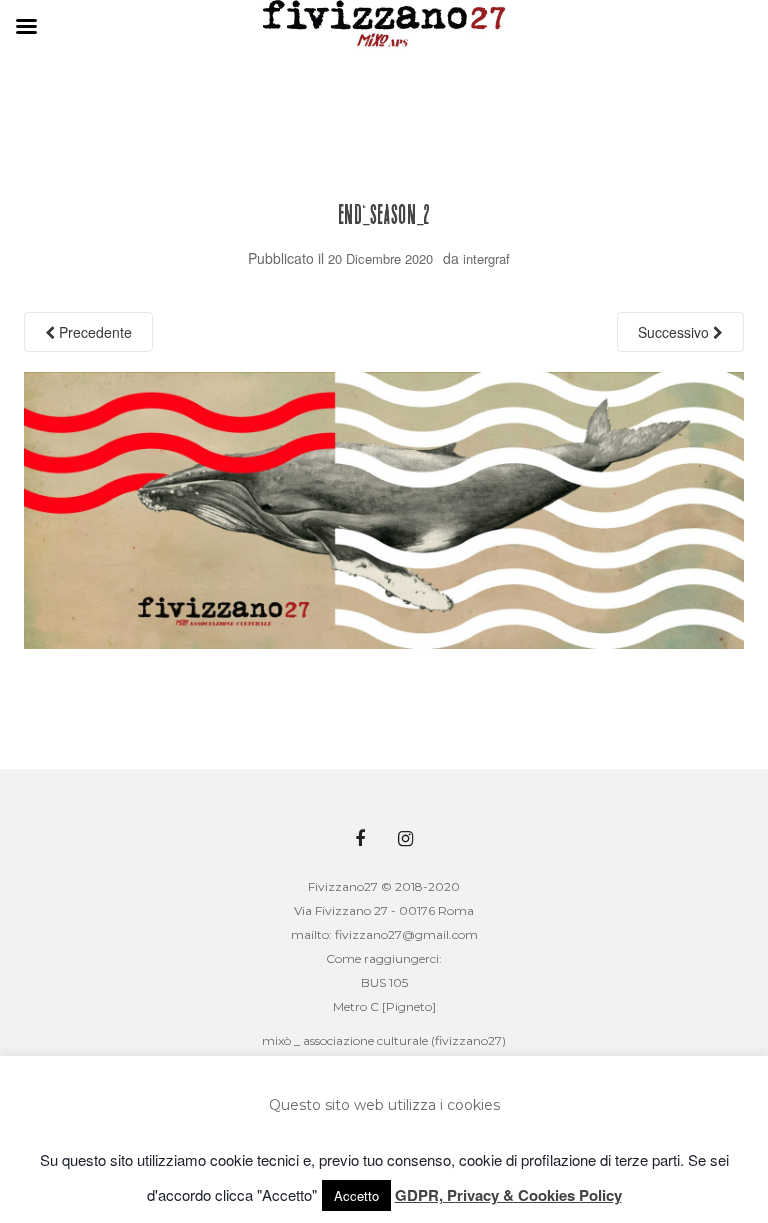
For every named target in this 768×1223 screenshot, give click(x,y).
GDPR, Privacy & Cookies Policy (508, 1195)
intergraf (486, 258)
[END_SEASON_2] (384, 508)
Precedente (93, 332)
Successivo (675, 332)
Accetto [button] (356, 1195)
